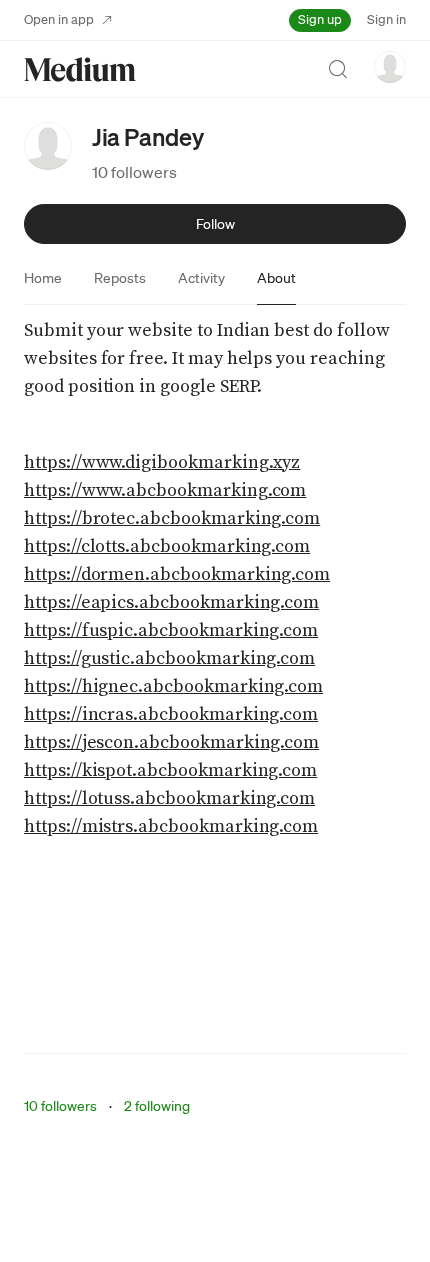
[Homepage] (80, 69)
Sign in (386, 19)
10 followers (134, 172)
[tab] (43, 278)
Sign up (320, 19)
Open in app (59, 19)
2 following (157, 1106)
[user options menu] (390, 67)
